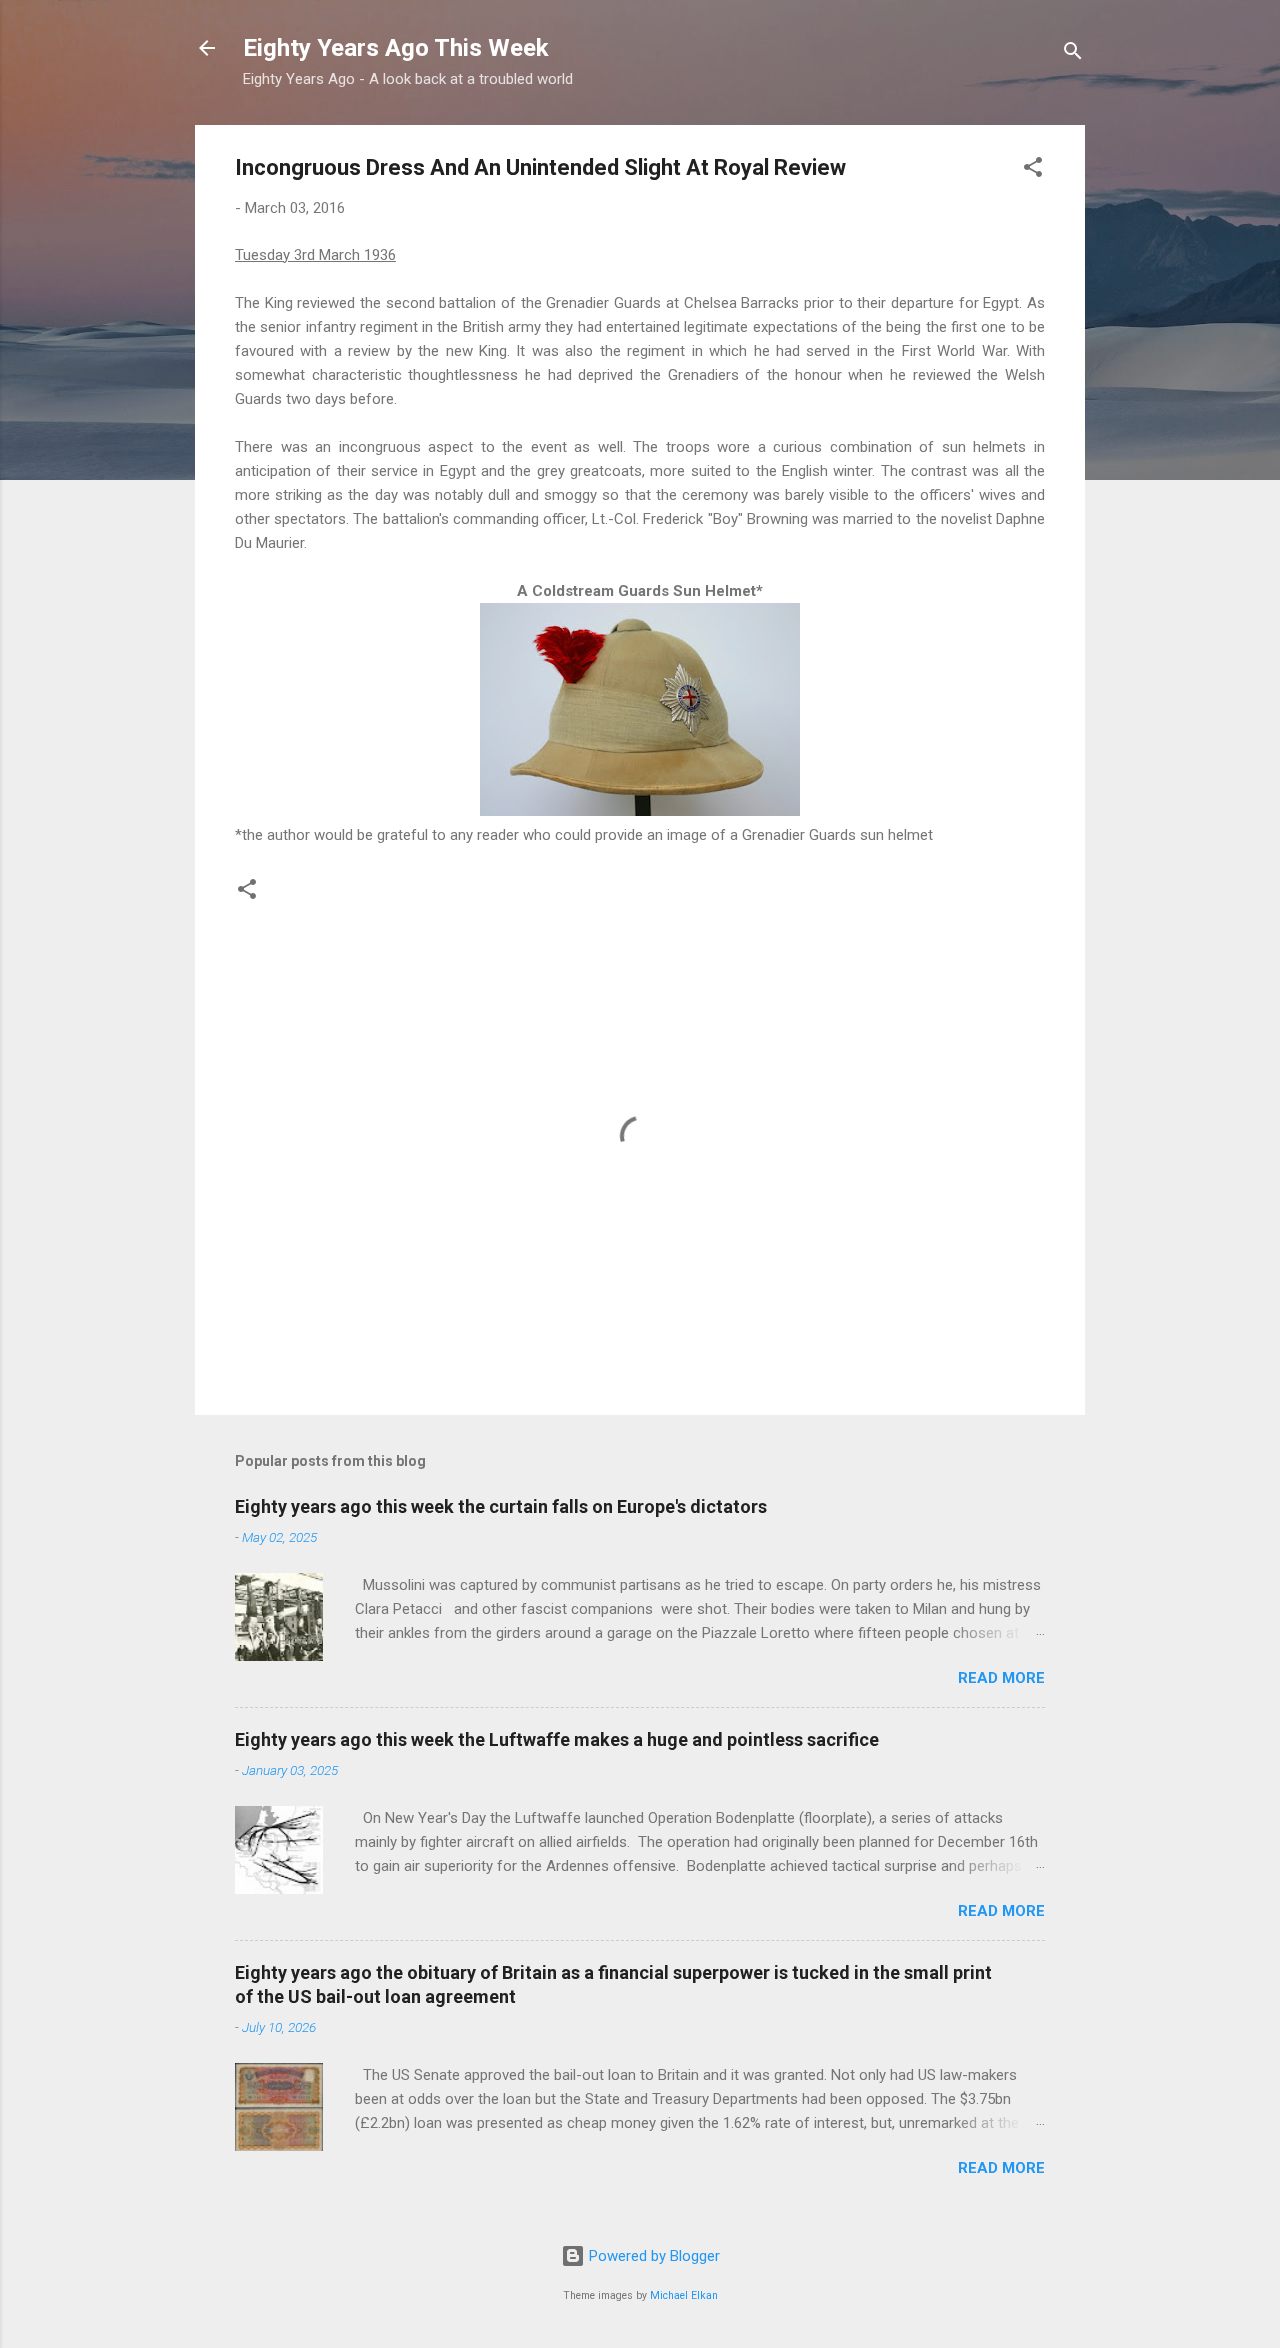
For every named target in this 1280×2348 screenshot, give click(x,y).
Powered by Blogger (652, 2256)
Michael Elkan (684, 2295)
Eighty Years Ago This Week (396, 48)
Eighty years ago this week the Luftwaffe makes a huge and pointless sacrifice (557, 1739)
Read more (1001, 1678)
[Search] (1073, 54)
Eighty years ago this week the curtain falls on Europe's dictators (501, 1506)
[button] (1033, 170)
